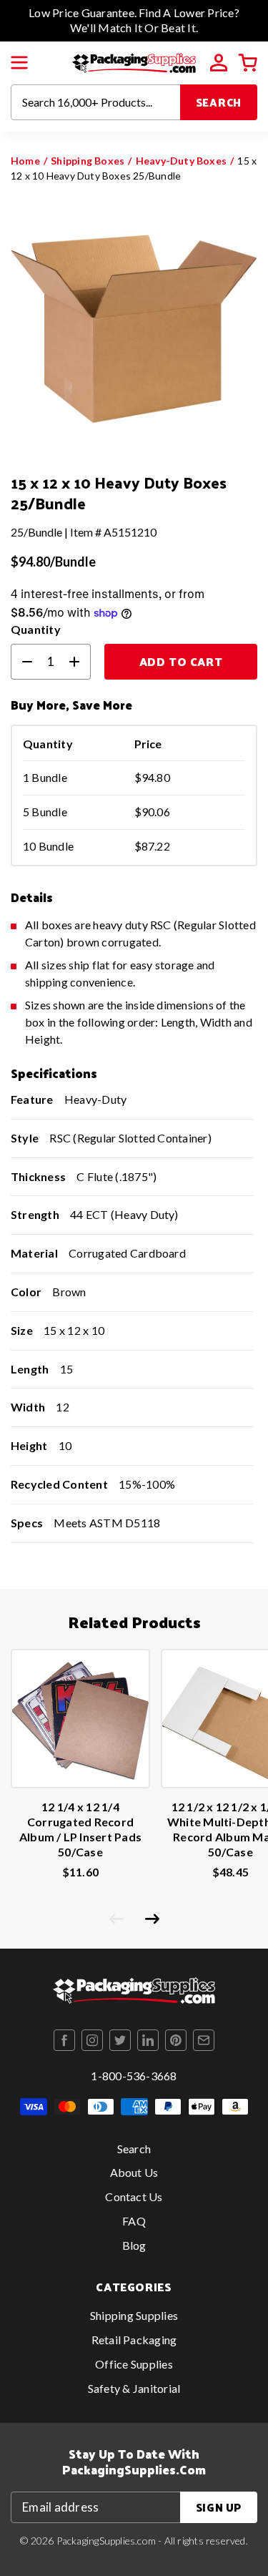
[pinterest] (176, 2040)
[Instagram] (92, 2040)
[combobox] (96, 102)
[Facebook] (64, 2040)
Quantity (36, 629)
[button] (19, 63)
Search (219, 102)
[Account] (219, 63)
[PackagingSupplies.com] (134, 61)
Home (25, 161)
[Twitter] (120, 2040)
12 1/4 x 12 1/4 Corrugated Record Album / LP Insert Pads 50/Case (80, 1829)
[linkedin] (148, 2040)
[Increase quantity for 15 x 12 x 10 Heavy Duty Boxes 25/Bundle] (80, 662)
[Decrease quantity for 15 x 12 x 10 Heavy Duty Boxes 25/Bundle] (21, 662)
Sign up (219, 2507)
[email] (204, 2040)
